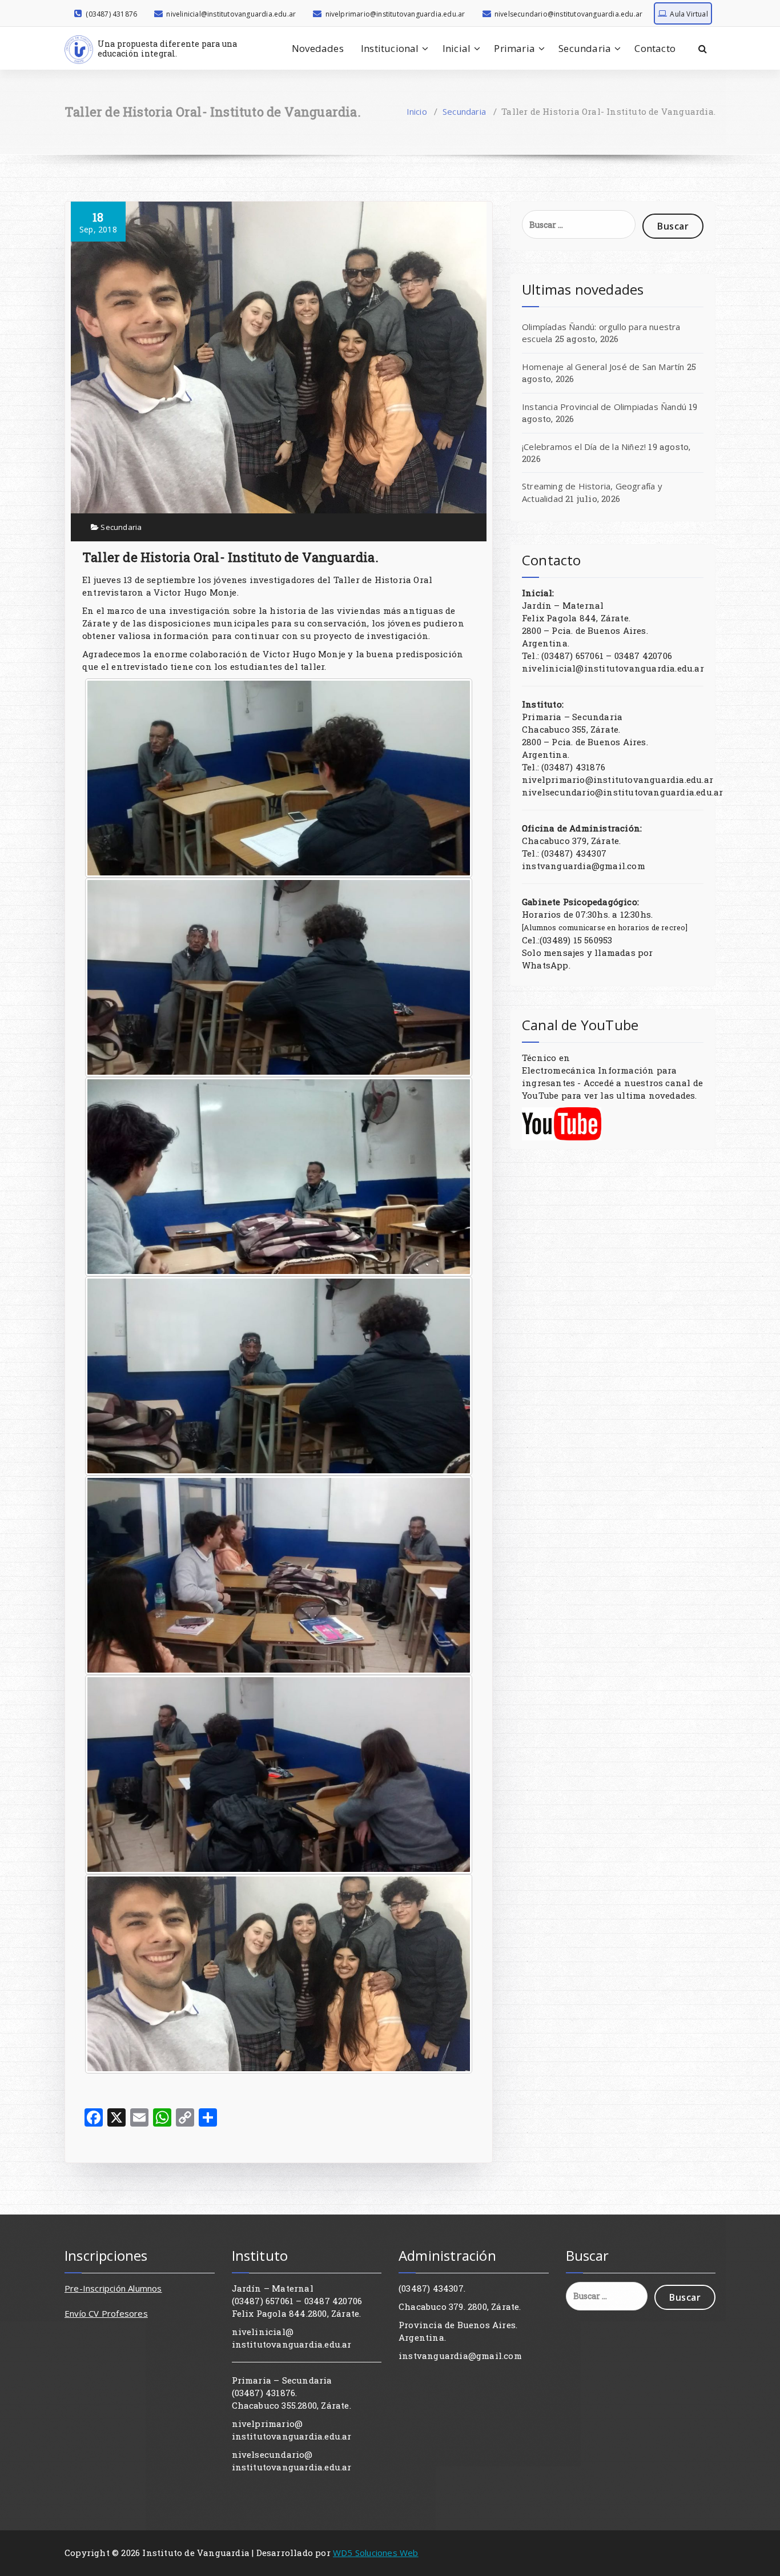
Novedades (318, 48)
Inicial (457, 48)
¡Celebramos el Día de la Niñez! (584, 447)
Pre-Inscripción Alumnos (113, 2288)
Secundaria (585, 48)
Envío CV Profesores (106, 2313)
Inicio (417, 111)
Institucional (390, 48)
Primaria (514, 48)
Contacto (655, 48)
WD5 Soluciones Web (376, 2553)
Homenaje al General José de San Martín (603, 367)
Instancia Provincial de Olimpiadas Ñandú (604, 407)
